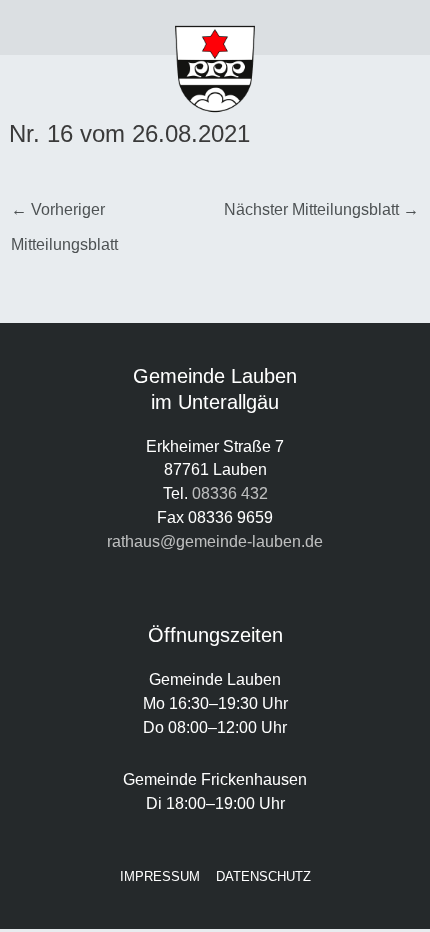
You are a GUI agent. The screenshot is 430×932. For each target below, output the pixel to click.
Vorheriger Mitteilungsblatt (64, 215)
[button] (54, 28)
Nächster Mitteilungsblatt (321, 209)
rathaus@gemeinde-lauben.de (215, 541)
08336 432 (230, 493)
